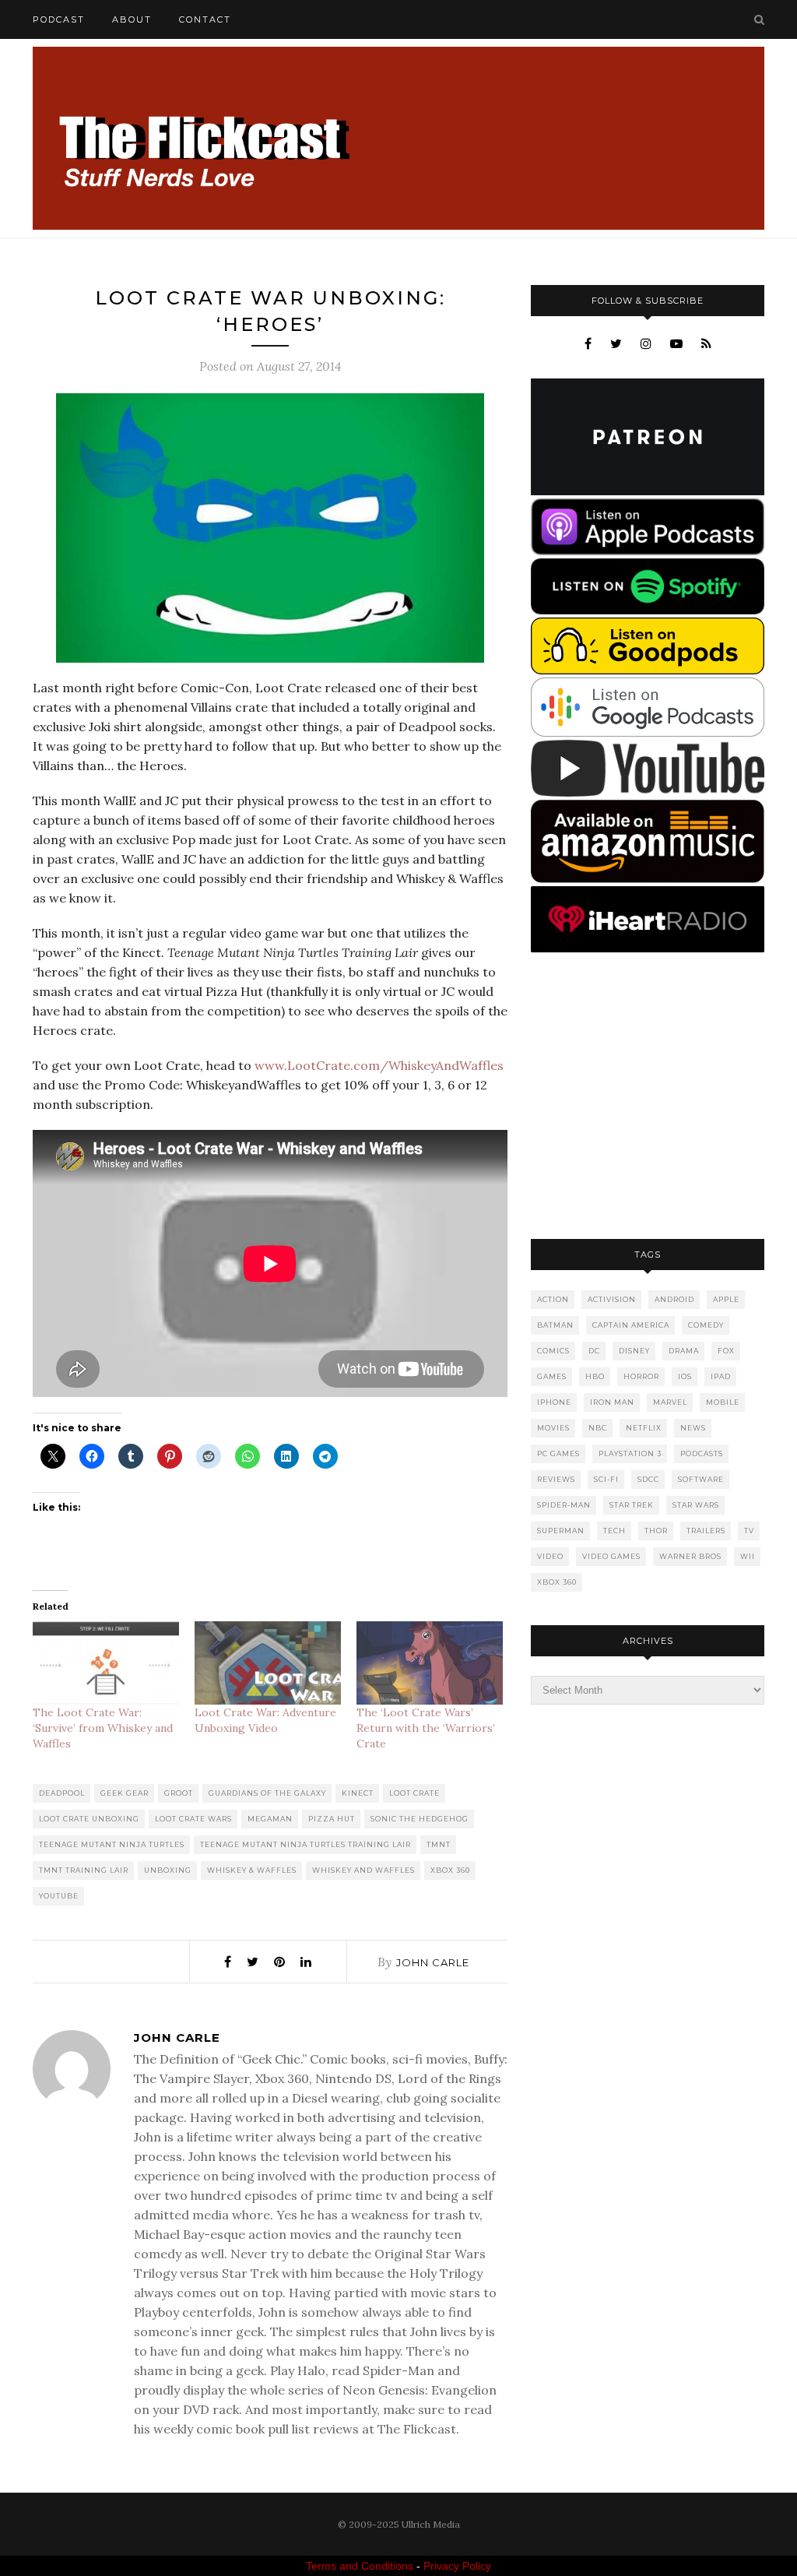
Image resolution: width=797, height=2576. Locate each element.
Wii (748, 1556)
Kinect (358, 1793)
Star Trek (632, 1505)
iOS (685, 1376)
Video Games (611, 1556)
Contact (205, 19)
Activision (612, 1299)
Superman (561, 1531)
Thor (656, 1531)
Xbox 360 (450, 1870)
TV (749, 1531)
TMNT (439, 1844)
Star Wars (696, 1505)
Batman (555, 1325)
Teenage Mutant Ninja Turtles (112, 1844)
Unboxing (168, 1870)
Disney (634, 1351)
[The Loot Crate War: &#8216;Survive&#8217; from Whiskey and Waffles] (106, 1663)
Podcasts (702, 1453)
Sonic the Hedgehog (420, 1819)
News (693, 1428)
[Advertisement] (648, 1097)
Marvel (670, 1402)
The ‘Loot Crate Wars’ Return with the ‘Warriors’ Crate (426, 1728)
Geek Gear (125, 1793)
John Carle (433, 1962)
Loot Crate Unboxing (89, 1819)
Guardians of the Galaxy (267, 1793)
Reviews (556, 1479)
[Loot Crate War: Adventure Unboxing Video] (268, 1663)
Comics (553, 1351)
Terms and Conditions (360, 2566)
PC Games (558, 1453)
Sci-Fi (606, 1479)
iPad (721, 1376)
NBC (598, 1428)
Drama (684, 1351)
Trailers (706, 1531)
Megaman (270, 1819)
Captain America (631, 1325)
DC (594, 1351)
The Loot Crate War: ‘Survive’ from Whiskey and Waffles (103, 1728)
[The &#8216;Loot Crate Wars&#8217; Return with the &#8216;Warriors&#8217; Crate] (430, 1663)
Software (701, 1479)
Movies (553, 1428)
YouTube (59, 1896)
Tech (614, 1531)
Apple (726, 1299)
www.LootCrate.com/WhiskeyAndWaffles (379, 1065)
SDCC (648, 1479)
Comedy (706, 1325)
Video (550, 1556)
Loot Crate (414, 1793)
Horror (641, 1376)
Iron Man (612, 1402)
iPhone (554, 1402)
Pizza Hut (332, 1819)
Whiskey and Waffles (363, 1870)
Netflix (644, 1428)
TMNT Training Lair (84, 1870)
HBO (595, 1376)
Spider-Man (564, 1505)
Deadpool (62, 1793)
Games (552, 1376)
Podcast (59, 19)
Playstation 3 (630, 1453)
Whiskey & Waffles (252, 1870)
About (132, 19)
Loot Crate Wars (193, 1819)
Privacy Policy (457, 2566)
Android (674, 1299)
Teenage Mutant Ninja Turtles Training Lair (305, 1844)
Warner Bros (690, 1556)
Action (553, 1299)
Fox (726, 1351)
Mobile (723, 1402)
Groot (179, 1793)
